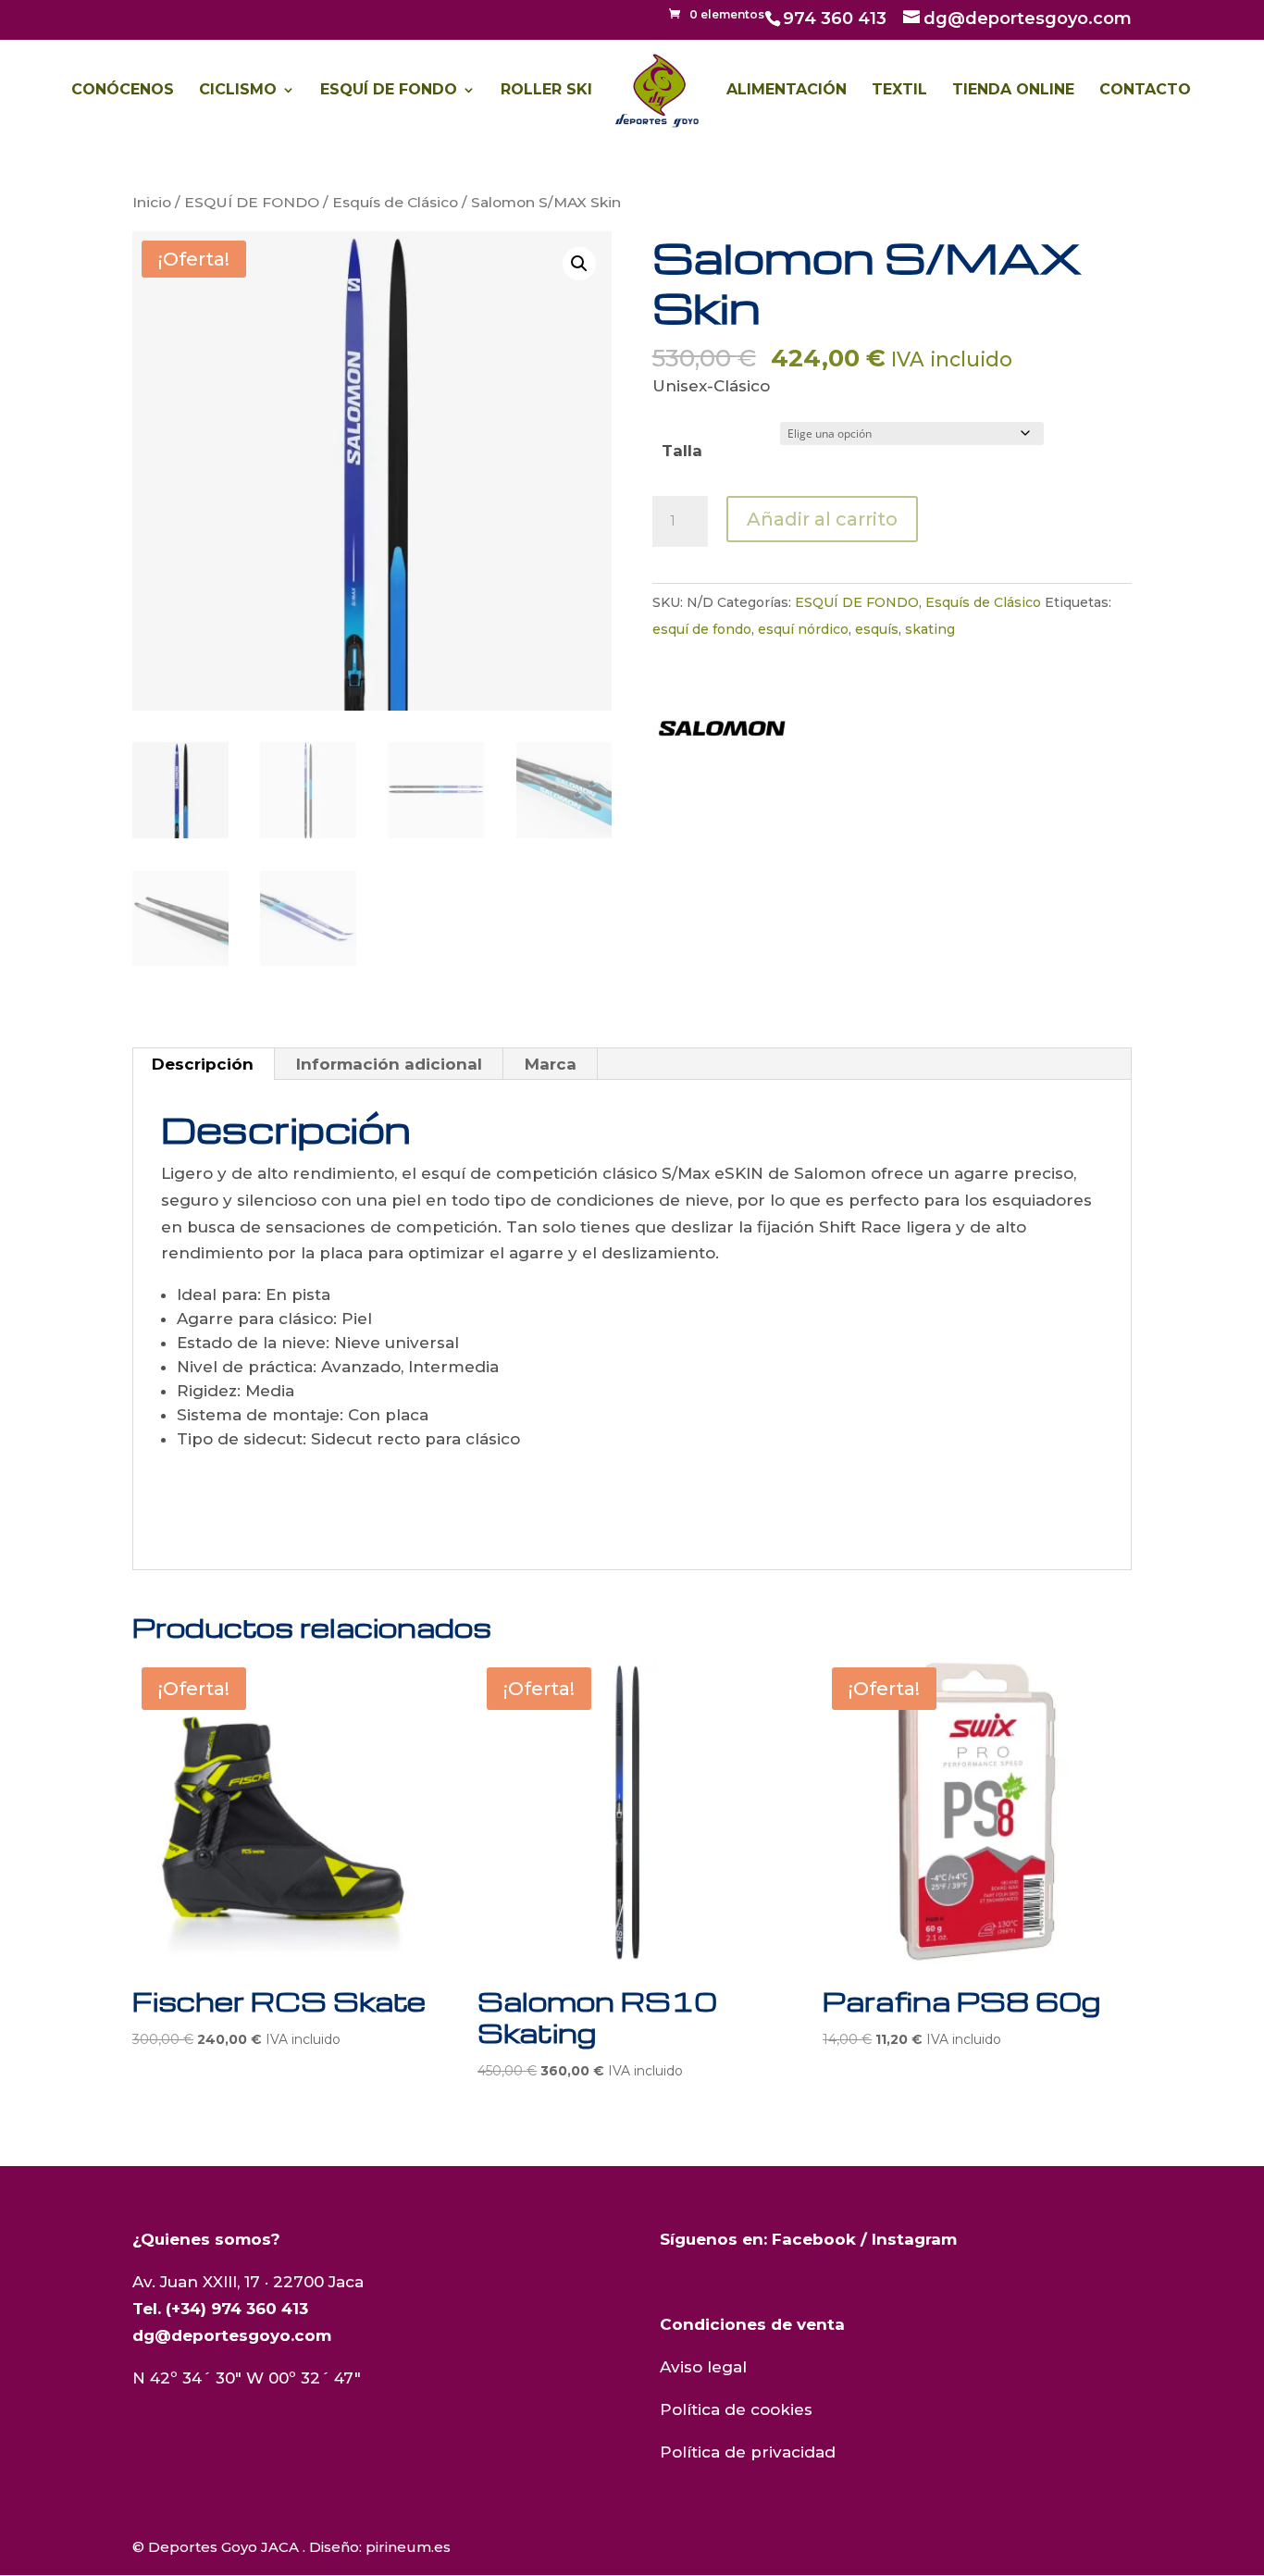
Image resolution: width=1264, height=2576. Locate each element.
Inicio (152, 202)
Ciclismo (238, 91)
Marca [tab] (551, 1064)
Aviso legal (703, 2367)
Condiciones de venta (752, 2324)
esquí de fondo (702, 629)
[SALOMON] (722, 732)
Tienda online (1013, 91)
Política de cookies (736, 2409)
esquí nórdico (803, 629)
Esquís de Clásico (395, 202)
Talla (682, 451)
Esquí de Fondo (389, 91)
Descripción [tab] (203, 1064)
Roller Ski (546, 91)
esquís (877, 629)
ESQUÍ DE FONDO (252, 202)
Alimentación (787, 91)
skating (930, 629)
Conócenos (123, 91)
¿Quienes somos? (206, 2239)
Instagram (914, 2239)
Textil (899, 91)
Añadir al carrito (822, 519)
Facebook (814, 2239)
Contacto (1145, 91)
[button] (579, 264)
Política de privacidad (748, 2452)
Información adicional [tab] (389, 1064)
